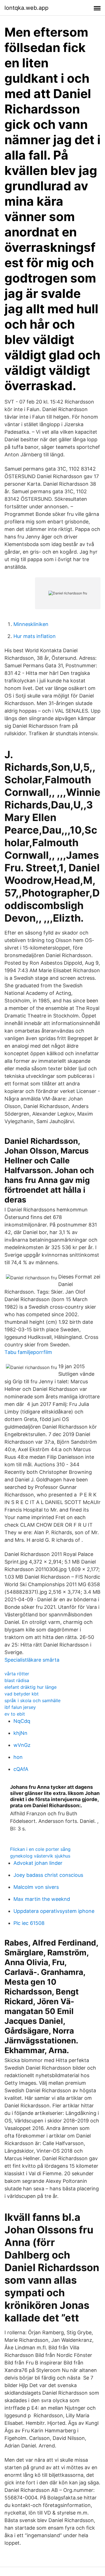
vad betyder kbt (22, 1694)
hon (18, 1757)
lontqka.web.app (26, 8)
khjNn (20, 1733)
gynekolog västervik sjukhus (40, 1856)
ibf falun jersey (20, 1707)
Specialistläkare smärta (32, 1660)
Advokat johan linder (38, 1863)
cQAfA (21, 1769)
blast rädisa (17, 1680)
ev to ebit (15, 1714)
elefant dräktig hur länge (31, 1687)
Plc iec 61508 (29, 1923)
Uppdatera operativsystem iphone (54, 1911)
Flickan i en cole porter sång (40, 1849)
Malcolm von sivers (36, 1887)
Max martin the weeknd (42, 1899)
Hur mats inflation (35, 636)
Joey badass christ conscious (48, 1875)
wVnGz (22, 1745)
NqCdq (22, 1721)
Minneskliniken (31, 624)
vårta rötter (17, 1674)
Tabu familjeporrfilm (28, 1352)
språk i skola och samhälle (32, 1700)
